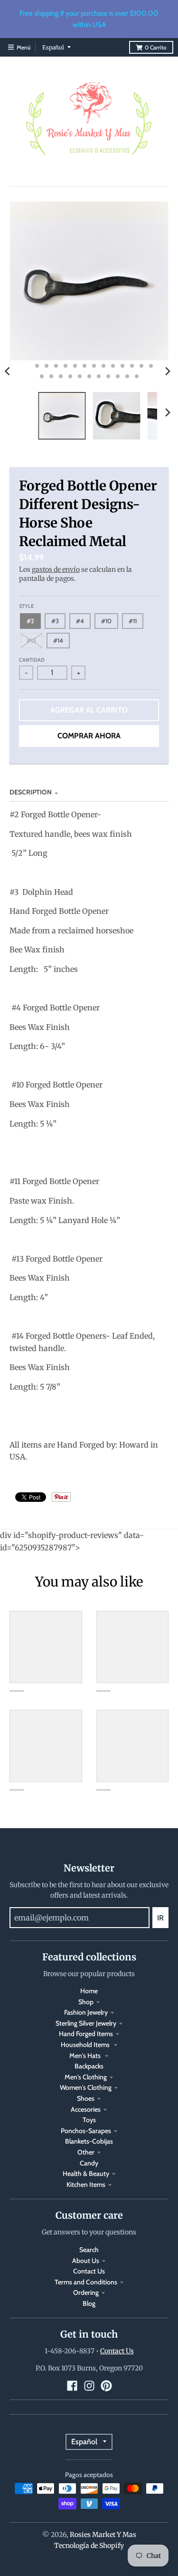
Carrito (156, 47)
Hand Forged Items (86, 2034)
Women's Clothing (86, 2087)
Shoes (86, 2098)
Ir (160, 1918)
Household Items (86, 2045)
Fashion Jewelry (86, 2012)
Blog (89, 2303)
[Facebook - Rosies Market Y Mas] (72, 2386)
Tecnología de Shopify (89, 2546)
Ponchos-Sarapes (86, 2131)
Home (89, 1991)
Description (31, 792)
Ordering (86, 2292)
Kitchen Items (86, 2184)
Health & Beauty (86, 2174)
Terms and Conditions (86, 2282)
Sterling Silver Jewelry (86, 2023)
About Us (86, 2261)
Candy (89, 2163)
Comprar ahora (89, 736)
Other (86, 2152)
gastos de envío (56, 569)
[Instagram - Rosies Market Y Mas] (89, 2386)
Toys (89, 2120)
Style (26, 606)
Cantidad (32, 660)
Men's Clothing (86, 2077)
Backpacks (89, 2066)
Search (89, 2250)
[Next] (168, 371)
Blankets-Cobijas (89, 2141)
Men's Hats (86, 2056)
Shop (86, 2002)
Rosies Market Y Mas (103, 2535)
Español (53, 47)
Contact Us (89, 2271)
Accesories (86, 2109)
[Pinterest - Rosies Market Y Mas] (106, 2386)
